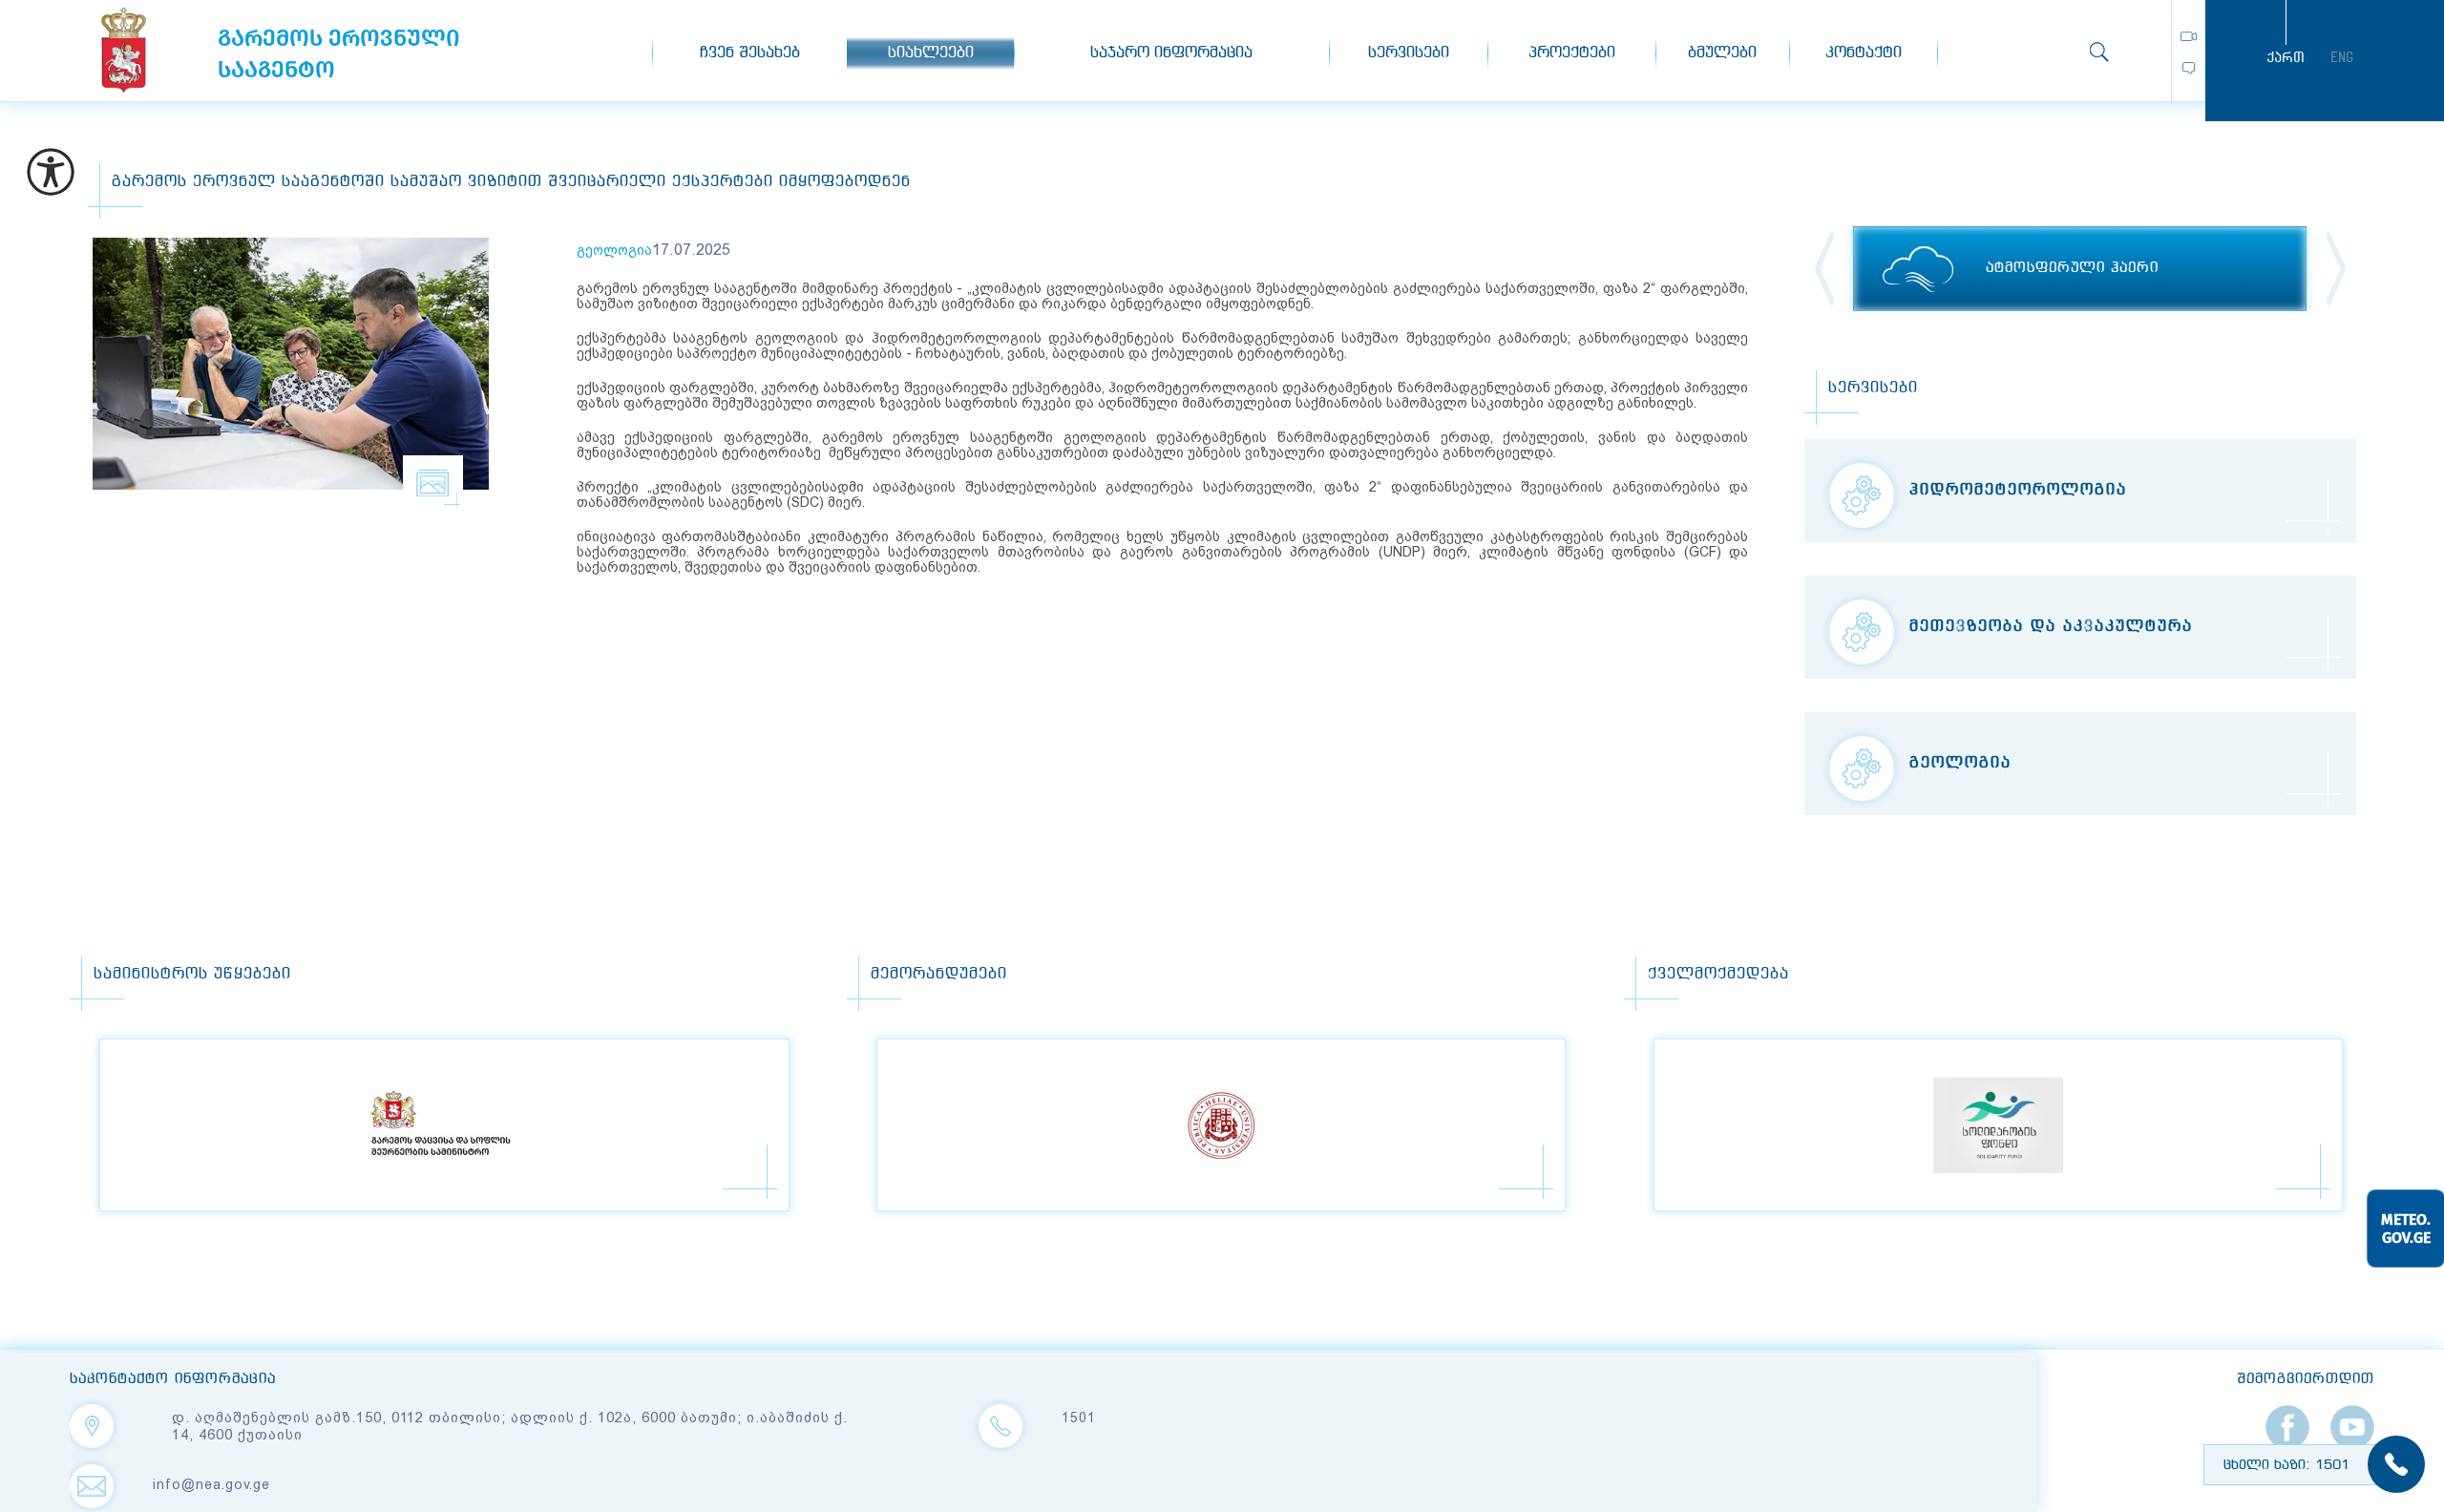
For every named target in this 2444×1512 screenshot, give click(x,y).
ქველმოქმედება (1718, 974)
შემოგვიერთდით (2306, 1379)
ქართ (2286, 57)
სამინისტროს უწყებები (192, 974)
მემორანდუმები (939, 974)
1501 (1079, 1417)
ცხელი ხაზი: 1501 (2286, 1465)
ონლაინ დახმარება (2189, 68)
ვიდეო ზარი (2189, 36)
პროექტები (1572, 53)
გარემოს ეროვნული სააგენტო (124, 50)
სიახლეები (931, 53)
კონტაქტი (1864, 53)
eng (2342, 57)
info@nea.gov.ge (211, 1484)
